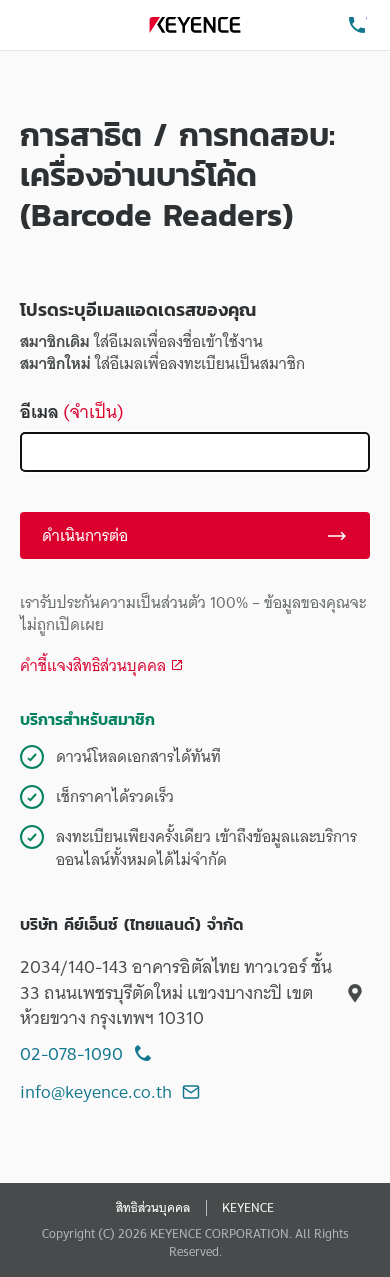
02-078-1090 (71, 1053)
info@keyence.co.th (96, 1091)
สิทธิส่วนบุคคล (153, 1208)
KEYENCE (248, 1208)
